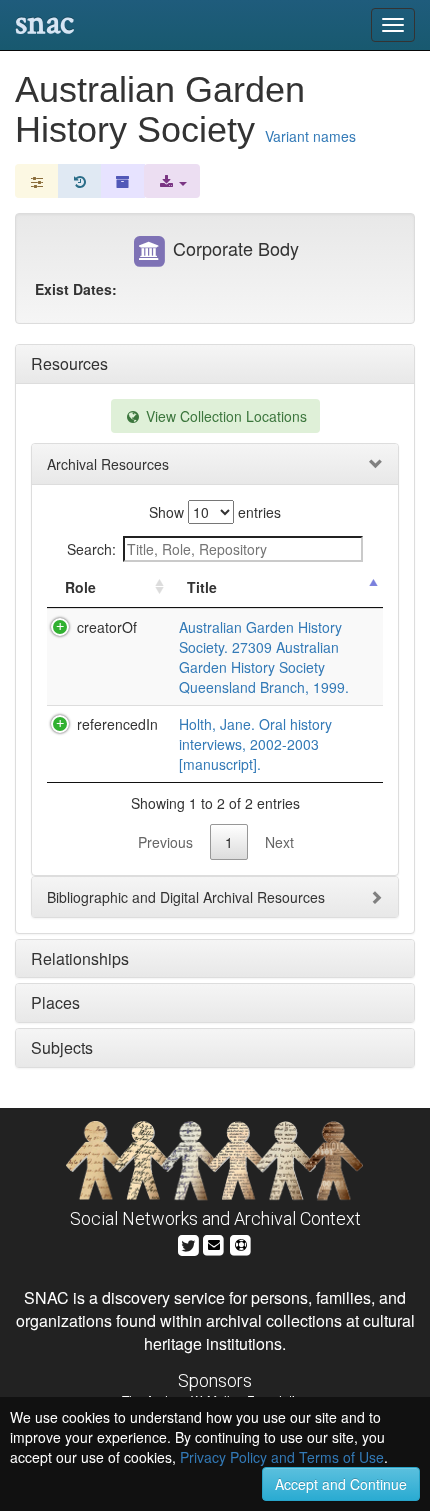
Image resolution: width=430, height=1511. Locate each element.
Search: (91, 549)
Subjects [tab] (62, 1047)
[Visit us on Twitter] (188, 1243)
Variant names (310, 136)
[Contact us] (214, 1243)
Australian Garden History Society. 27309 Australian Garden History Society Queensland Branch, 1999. (264, 657)
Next (279, 842)
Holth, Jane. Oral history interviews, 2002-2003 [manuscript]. (255, 744)
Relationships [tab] (80, 958)
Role (80, 587)
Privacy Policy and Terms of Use (282, 1457)
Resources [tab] (69, 363)
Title (202, 587)
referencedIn (117, 724)
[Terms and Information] (241, 1243)
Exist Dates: (76, 289)
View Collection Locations (224, 416)
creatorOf (107, 627)
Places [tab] (55, 1002)
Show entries (215, 512)
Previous (165, 842)
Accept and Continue (341, 1484)
